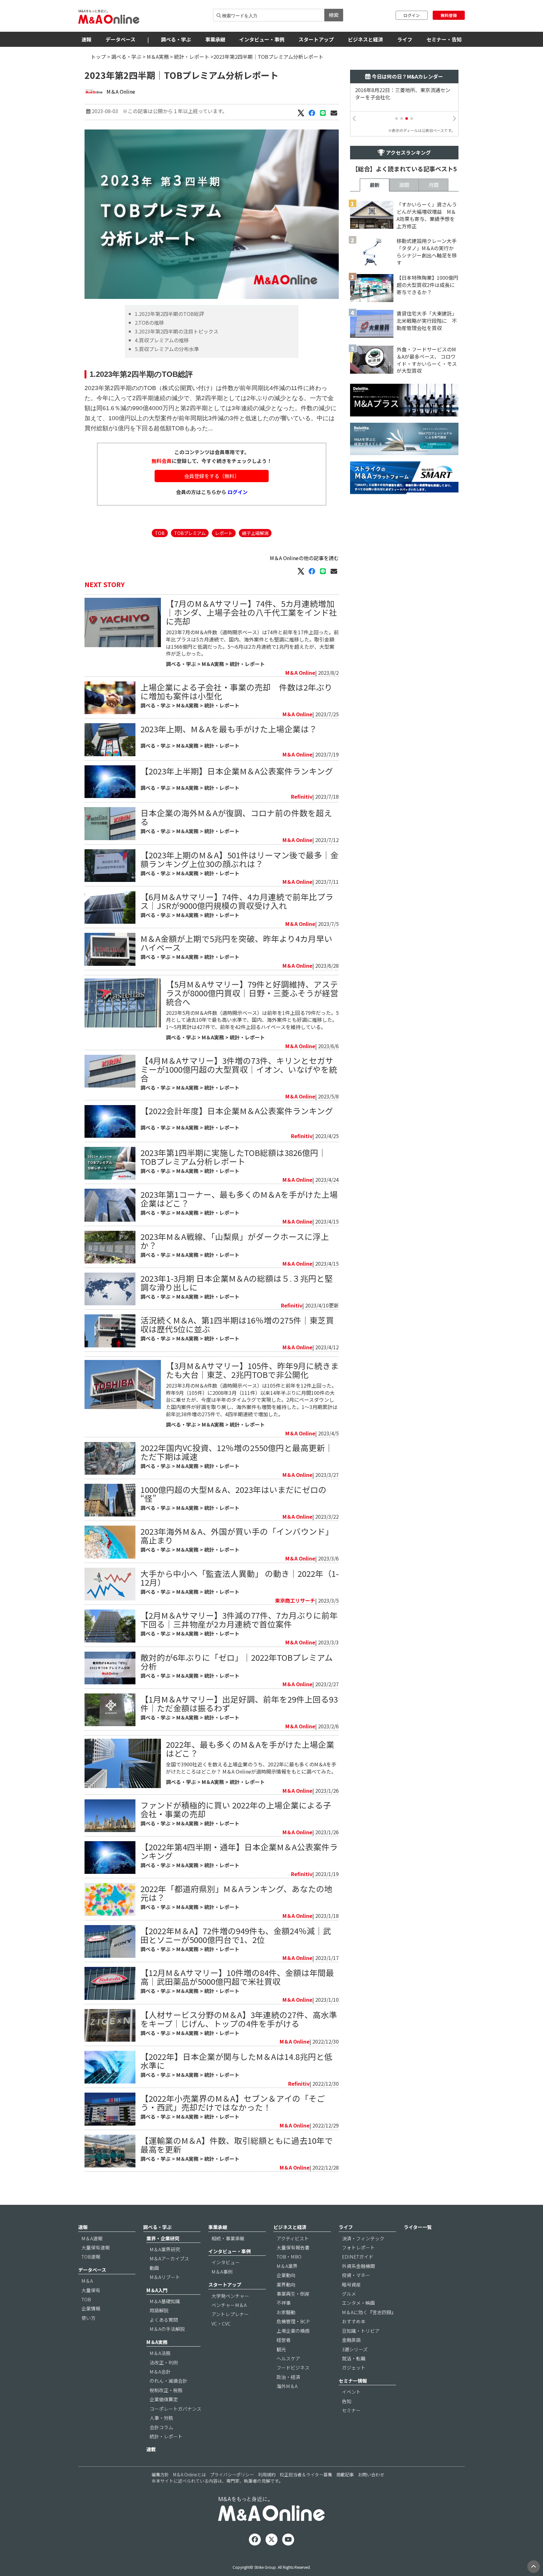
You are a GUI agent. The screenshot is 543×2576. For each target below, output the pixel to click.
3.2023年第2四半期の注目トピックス (177, 331)
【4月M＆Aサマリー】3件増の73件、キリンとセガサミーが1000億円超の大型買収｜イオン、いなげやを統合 (239, 1069)
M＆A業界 (287, 2266)
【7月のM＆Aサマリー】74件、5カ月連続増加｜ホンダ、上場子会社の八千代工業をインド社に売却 (252, 612)
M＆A (87, 2281)
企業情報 (91, 2308)
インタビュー (226, 2262)
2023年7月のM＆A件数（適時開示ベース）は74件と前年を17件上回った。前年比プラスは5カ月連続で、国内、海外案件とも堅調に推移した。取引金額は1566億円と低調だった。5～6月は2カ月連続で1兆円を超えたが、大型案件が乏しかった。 (252, 643)
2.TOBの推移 (149, 322)
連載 (151, 2449)
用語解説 (159, 2310)
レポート (224, 533)
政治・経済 (288, 2377)
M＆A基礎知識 (165, 2301)
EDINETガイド (358, 2257)
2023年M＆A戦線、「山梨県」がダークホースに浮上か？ (235, 1241)
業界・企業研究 (163, 2238)
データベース (121, 39)
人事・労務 (161, 2418)
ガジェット (354, 2367)
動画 (154, 2268)
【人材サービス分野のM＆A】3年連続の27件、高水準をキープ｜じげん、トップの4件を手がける (239, 2019)
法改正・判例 (164, 2362)
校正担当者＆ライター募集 (306, 2474)
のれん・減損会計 (168, 2381)
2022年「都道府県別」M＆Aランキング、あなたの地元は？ (236, 1893)
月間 (434, 185)
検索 (334, 15)
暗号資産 (351, 2284)
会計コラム (161, 2427)
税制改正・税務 (166, 2390)
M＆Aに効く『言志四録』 (369, 2312)
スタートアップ (316, 39)
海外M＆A (287, 2386)
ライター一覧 (418, 2227)
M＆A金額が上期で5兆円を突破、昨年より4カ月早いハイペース (236, 943)
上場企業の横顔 (293, 2331)
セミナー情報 (353, 2381)
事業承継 (215, 39)
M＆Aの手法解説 (167, 2329)
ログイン (412, 15)
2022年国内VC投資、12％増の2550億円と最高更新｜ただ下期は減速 (237, 1452)
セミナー (351, 2410)
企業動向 (286, 2275)
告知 (347, 2401)
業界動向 (286, 2284)
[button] (397, 118)
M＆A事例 (222, 2272)
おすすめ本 (354, 2321)
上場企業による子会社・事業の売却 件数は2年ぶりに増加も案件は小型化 (236, 691)
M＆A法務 (160, 2353)
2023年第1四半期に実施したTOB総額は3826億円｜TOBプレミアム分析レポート (233, 1157)
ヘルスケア (288, 2358)
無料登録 (449, 15)
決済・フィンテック (363, 2238)
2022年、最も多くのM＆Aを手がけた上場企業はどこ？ (250, 1749)
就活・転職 (354, 2358)
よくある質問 (164, 2320)
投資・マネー (356, 2275)
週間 (404, 185)
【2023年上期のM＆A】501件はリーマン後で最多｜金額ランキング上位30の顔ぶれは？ (239, 859)
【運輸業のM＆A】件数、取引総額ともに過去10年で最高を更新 (237, 2145)
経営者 (284, 2340)
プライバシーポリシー (232, 2474)
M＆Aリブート (165, 2277)
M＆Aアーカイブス (169, 2258)
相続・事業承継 (228, 2238)
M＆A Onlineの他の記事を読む (304, 558)
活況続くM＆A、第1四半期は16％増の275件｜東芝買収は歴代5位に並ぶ (237, 1324)
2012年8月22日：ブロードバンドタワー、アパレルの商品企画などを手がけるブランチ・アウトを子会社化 (403, 97)
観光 (281, 2349)
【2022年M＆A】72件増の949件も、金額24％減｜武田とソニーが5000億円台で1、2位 (236, 1935)
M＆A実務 (158, 57)
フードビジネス (293, 2367)
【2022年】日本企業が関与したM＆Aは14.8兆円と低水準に (236, 2061)
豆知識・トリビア (361, 2331)
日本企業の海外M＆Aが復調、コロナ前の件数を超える (236, 817)
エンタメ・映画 (358, 2303)
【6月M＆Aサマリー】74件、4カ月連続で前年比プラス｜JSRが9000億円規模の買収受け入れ (237, 901)
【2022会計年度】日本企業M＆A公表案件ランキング (237, 1111)
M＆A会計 (160, 2372)
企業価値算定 (164, 2399)
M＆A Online (121, 91)
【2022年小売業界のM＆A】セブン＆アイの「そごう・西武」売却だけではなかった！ (233, 2103)
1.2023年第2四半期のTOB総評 (169, 314)
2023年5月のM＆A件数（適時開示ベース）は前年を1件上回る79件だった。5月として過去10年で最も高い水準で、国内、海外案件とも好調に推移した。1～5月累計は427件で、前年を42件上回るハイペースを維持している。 (252, 1020)
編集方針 (160, 2474)
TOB (160, 533)
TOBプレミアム (190, 533)
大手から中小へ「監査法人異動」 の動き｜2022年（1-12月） (240, 1578)
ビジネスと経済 (365, 39)
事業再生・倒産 (293, 2294)
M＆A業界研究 (165, 2249)
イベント (351, 2392)
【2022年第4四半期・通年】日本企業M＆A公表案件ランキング (239, 1851)
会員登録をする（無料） (212, 476)
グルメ (349, 2294)
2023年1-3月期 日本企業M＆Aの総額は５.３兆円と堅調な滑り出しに (237, 1282)
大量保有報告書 (293, 2247)
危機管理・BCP (293, 2321)
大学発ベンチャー (230, 2296)
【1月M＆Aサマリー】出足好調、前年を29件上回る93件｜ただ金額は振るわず (239, 1703)
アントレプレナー (230, 2314)
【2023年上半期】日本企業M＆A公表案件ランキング (237, 771)
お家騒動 (286, 2312)
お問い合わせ (371, 2474)
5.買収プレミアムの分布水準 (167, 349)
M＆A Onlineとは (189, 2474)
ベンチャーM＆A (229, 2305)
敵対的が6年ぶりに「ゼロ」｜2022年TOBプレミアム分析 (237, 1662)
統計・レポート (192, 57)
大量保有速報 (96, 2247)
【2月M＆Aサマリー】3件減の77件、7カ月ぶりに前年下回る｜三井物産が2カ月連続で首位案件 (239, 1619)
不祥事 (284, 2303)
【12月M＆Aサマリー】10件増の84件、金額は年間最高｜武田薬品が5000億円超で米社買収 (237, 1977)
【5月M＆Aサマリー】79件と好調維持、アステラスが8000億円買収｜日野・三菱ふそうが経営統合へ (252, 993)
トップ (98, 57)
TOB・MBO (289, 2257)
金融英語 (351, 2340)
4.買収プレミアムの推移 (162, 340)
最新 (375, 185)
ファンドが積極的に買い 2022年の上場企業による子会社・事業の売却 (236, 1809)
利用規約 (267, 2474)
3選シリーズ (355, 2349)
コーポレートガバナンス (176, 2409)
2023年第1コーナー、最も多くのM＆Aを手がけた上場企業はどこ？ (239, 1199)
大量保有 (91, 2290)
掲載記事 (345, 2474)
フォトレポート (358, 2247)
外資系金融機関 (358, 2266)
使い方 (88, 2318)
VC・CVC (221, 2323)
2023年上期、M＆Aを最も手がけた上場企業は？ (229, 729)
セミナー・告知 (444, 39)
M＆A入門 (157, 2290)
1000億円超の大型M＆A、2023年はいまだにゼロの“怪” (233, 1494)
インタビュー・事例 (262, 39)
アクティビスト (293, 2238)
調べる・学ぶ (176, 39)
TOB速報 (91, 2257)
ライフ (405, 39)
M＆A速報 (92, 2238)
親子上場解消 (255, 533)
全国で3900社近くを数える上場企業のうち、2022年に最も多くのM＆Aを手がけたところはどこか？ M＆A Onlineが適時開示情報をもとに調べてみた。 (251, 1768)
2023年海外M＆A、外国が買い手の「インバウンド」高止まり (237, 1536)
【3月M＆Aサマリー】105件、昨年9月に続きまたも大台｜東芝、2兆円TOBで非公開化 (252, 1370)
